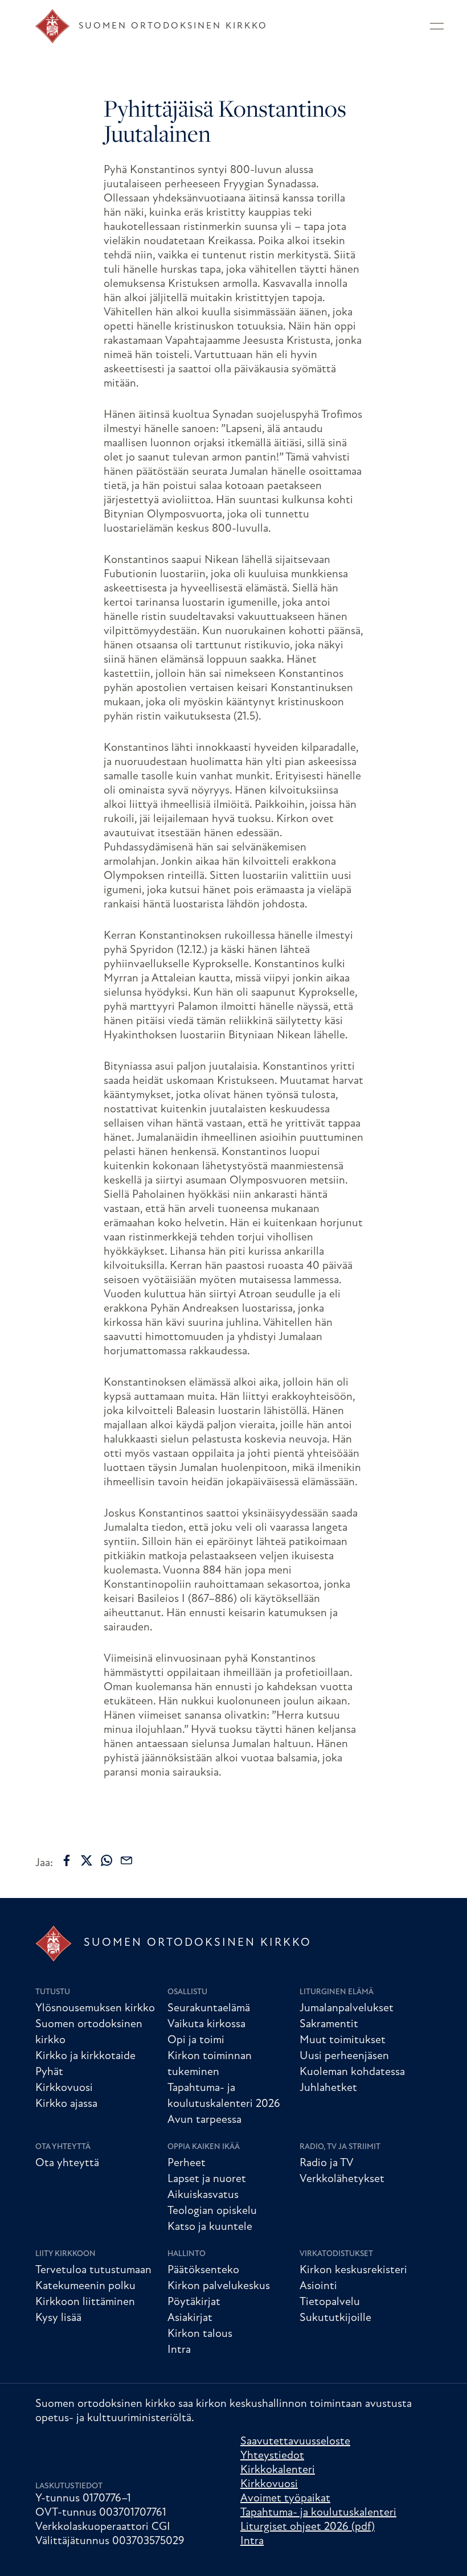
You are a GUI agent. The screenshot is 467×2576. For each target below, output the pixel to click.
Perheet (187, 2163)
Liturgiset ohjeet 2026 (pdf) (308, 2527)
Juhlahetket (328, 2088)
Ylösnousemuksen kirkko (95, 2008)
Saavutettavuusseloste (295, 2442)
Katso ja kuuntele (210, 2227)
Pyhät (49, 2072)
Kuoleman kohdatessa (352, 2072)
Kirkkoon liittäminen (85, 2302)
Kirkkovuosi (64, 2088)
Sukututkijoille (335, 2318)
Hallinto (187, 2254)
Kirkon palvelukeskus (219, 2286)
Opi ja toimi (196, 2040)
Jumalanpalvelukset (347, 2008)
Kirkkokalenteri (278, 2470)
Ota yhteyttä (63, 2147)
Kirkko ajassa (66, 2104)
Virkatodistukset (336, 2254)
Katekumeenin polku (85, 2286)
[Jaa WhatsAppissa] (106, 1860)
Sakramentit (329, 2024)
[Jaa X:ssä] (87, 1860)
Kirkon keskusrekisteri (353, 2270)
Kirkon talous (200, 2334)
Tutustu (53, 1992)
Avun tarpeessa (204, 2120)
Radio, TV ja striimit (340, 2147)
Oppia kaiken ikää (204, 2147)
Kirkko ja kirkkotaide (85, 2056)
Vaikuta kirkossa (206, 2024)
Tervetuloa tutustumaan (93, 2270)
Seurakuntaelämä (209, 2008)
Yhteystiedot (272, 2456)
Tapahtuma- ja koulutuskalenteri (318, 2513)
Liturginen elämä (337, 1992)
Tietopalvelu (330, 2302)
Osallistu (187, 1992)
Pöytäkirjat (194, 2302)
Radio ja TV (327, 2163)
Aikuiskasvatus (203, 2195)
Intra (179, 2350)
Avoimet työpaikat (285, 2499)
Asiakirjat (190, 2318)
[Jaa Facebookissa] (67, 1860)
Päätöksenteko (203, 2270)
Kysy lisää (58, 2318)
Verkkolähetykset (342, 2179)
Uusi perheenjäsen (344, 2056)
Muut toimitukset (343, 2040)
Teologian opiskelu (212, 2211)
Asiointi (318, 2286)
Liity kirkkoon (65, 2254)
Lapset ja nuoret (207, 2179)
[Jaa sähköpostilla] (126, 1860)
